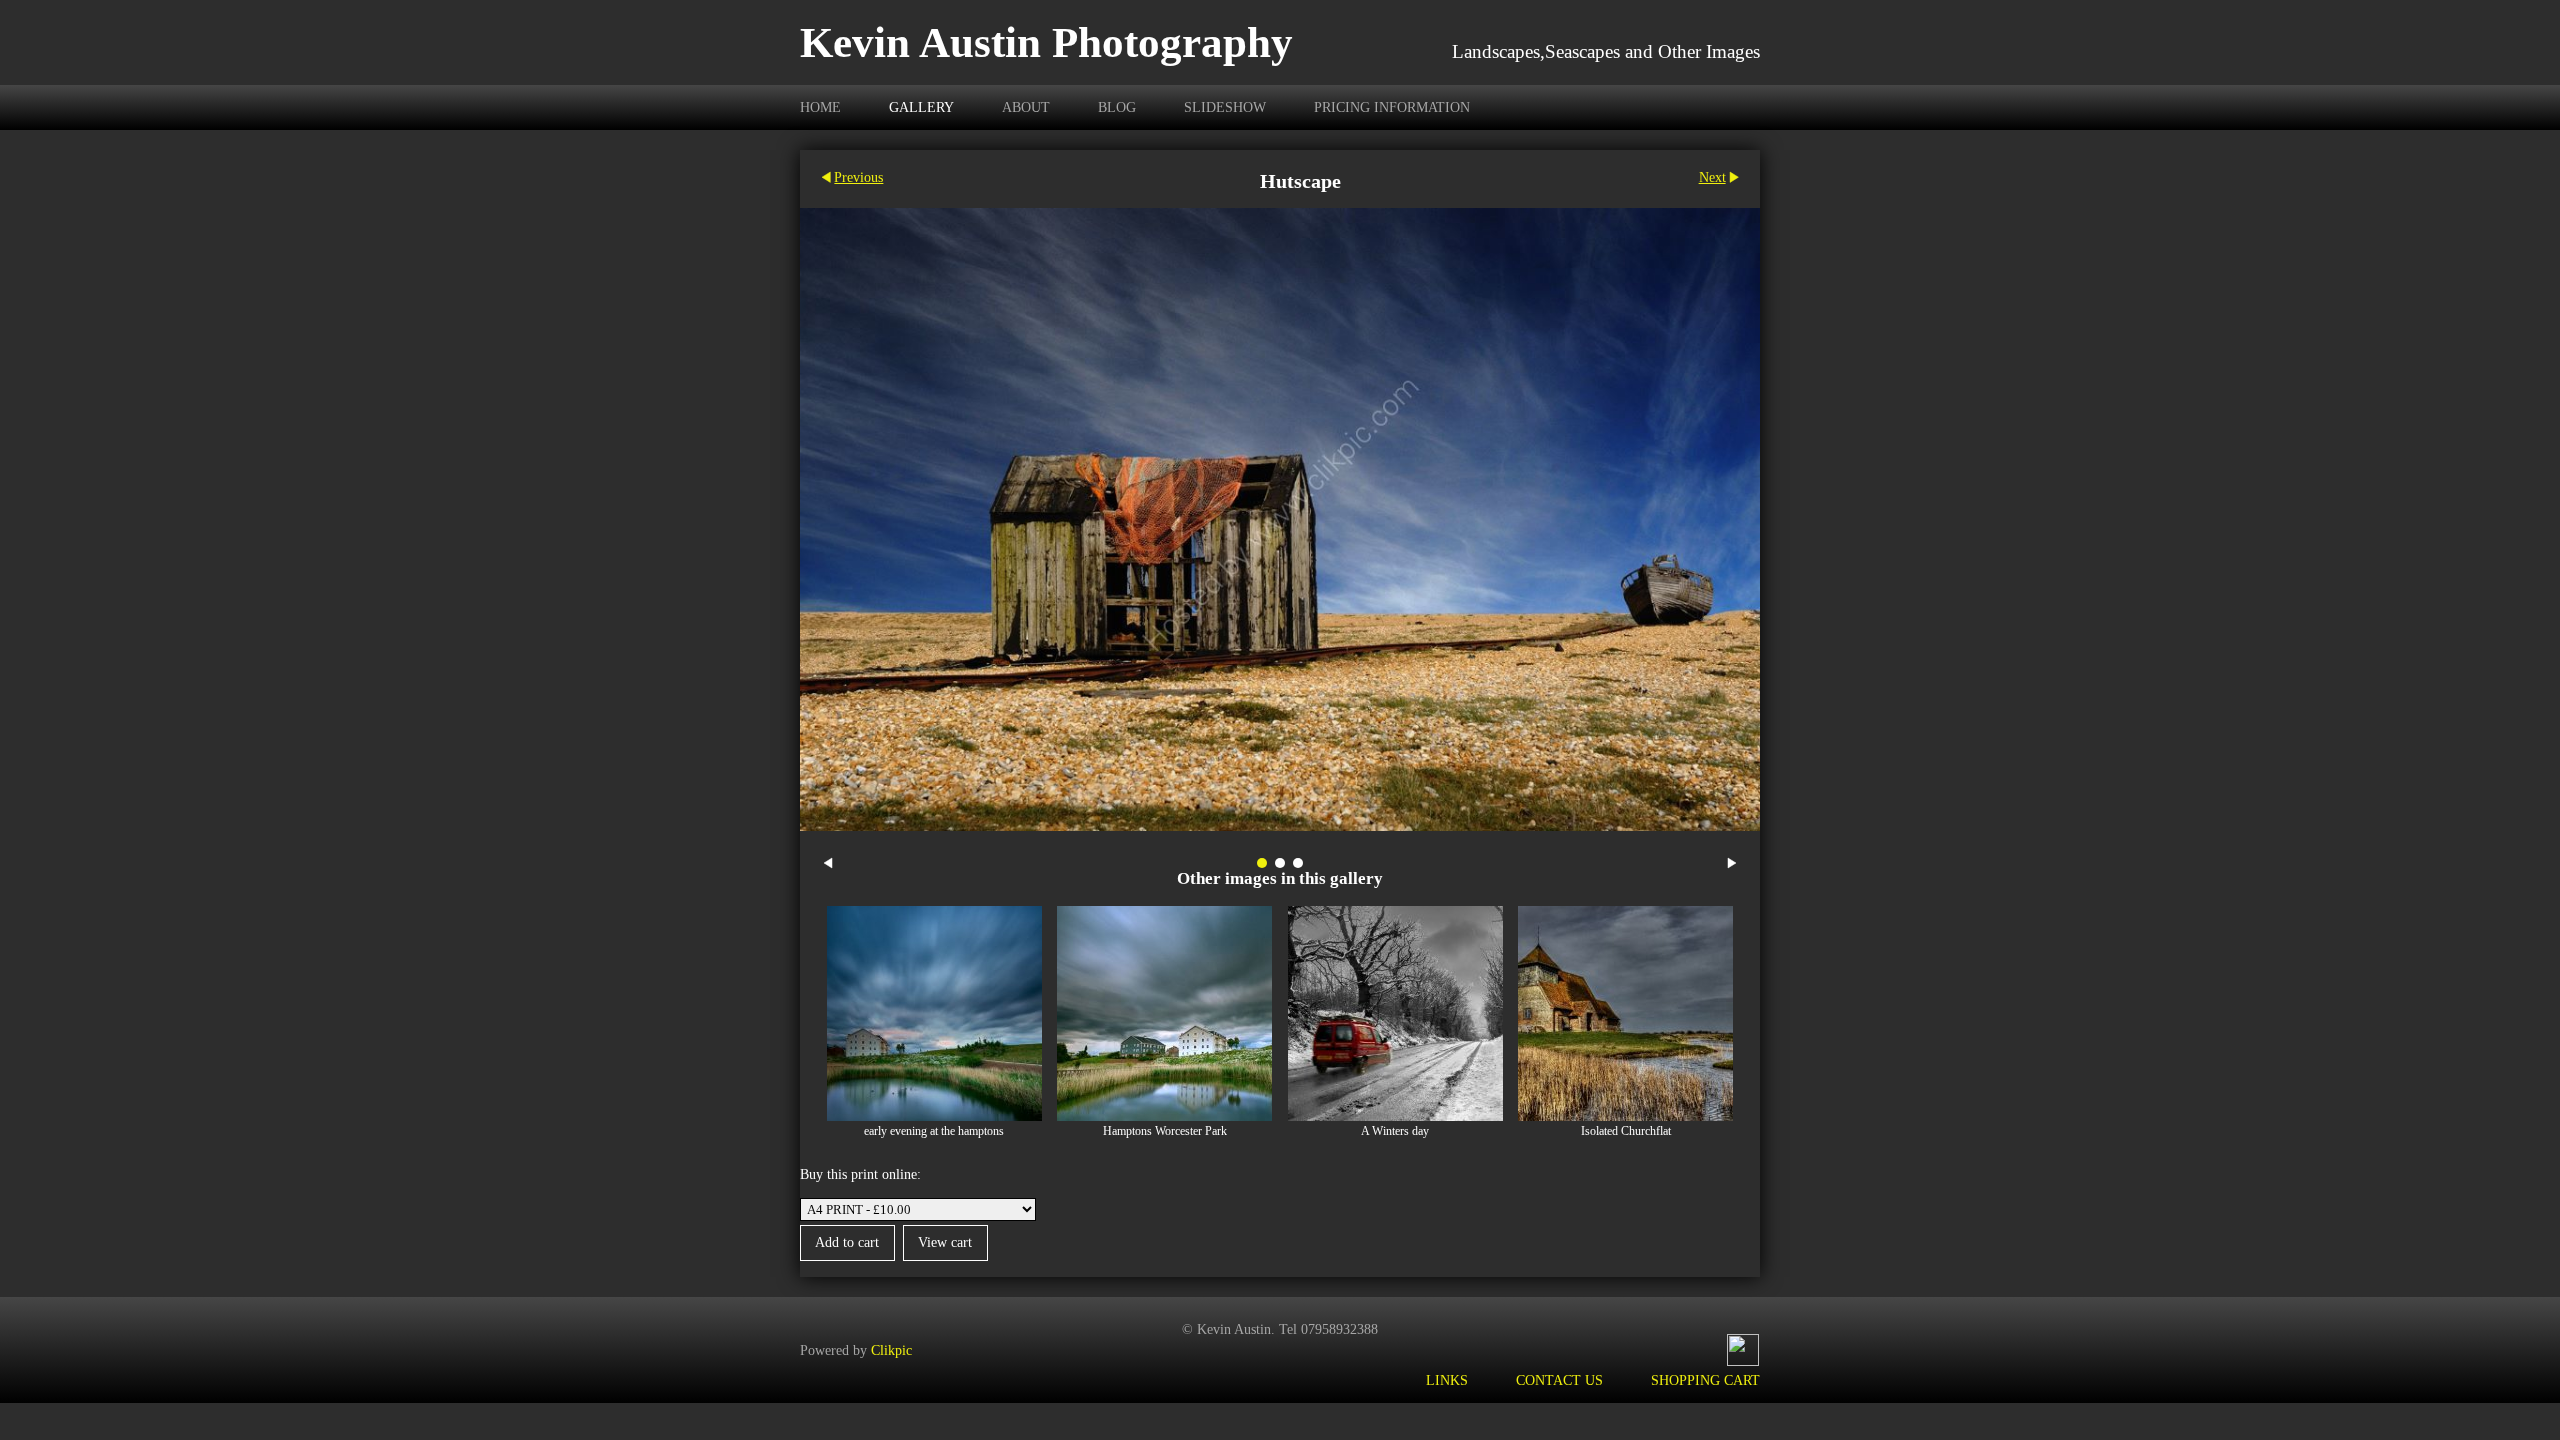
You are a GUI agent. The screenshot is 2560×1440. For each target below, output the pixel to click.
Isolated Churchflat (1626, 1131)
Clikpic (891, 1349)
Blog (1117, 107)
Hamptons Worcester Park (1165, 1131)
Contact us (1559, 1380)
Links (1447, 1380)
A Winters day (1395, 1131)
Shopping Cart (1705, 1380)
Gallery (921, 107)
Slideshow (1225, 107)
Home (820, 107)
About (1026, 107)
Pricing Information (1392, 107)
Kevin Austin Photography (1046, 42)
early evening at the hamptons (934, 1131)
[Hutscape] (1280, 519)
